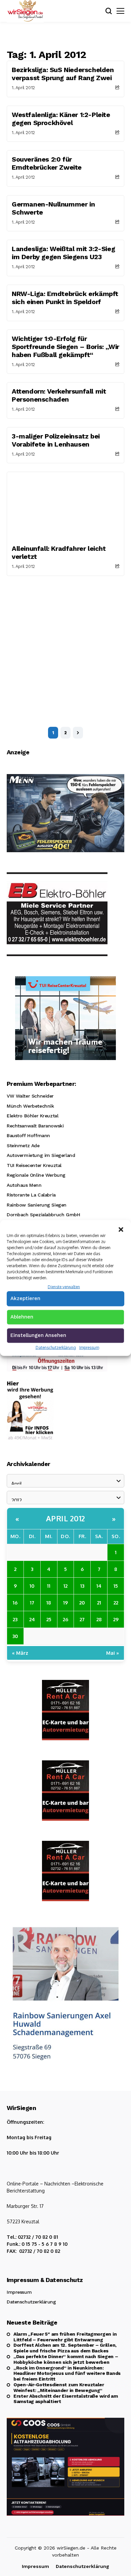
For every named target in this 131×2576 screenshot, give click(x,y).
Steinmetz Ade (23, 1146)
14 (99, 1586)
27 (82, 1619)
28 (99, 1619)
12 (65, 1586)
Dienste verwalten (64, 1287)
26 (65, 1619)
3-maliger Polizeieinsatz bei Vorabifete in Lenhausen (56, 440)
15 (116, 1586)
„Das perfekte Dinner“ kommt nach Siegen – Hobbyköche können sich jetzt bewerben (66, 2359)
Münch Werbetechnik (30, 1106)
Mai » (113, 1653)
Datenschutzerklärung (56, 1347)
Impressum (89, 1347)
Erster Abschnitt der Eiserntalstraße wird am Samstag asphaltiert (66, 2399)
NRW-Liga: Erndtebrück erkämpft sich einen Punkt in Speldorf (65, 298)
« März (20, 1653)
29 (116, 1619)
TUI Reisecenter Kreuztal (34, 1165)
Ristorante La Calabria (31, 1195)
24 (32, 1619)
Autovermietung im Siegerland (41, 1155)
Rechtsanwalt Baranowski (35, 1126)
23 (15, 1619)
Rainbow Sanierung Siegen (37, 1205)
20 (82, 1602)
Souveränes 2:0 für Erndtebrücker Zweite (47, 163)
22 (116, 1602)
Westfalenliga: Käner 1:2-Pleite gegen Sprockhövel (61, 119)
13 (82, 1586)
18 (49, 1602)
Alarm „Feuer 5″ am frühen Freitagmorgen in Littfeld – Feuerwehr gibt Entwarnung (65, 2337)
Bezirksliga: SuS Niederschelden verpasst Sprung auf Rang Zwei (63, 74)
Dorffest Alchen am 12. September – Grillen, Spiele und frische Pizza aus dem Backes (65, 2348)
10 (32, 1586)
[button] (121, 1229)
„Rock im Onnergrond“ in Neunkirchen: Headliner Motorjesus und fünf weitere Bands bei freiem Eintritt (67, 2374)
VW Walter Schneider (30, 1096)
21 (99, 1602)
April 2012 (66, 1518)
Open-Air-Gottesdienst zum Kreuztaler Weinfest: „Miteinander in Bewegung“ (59, 2387)
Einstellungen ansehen (38, 1335)
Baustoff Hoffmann (28, 1135)
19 (65, 1602)
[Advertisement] (65, 645)
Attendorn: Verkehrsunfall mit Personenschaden (59, 395)
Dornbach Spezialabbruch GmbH (43, 1215)
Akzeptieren (25, 1298)
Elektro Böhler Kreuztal (32, 1116)
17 (32, 1602)
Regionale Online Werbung (36, 1175)
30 (15, 1636)
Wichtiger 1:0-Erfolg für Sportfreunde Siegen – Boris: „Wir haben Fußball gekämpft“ (65, 347)
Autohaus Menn (24, 1185)
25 (49, 1619)
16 (15, 1602)
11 (49, 1586)
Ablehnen (22, 1316)
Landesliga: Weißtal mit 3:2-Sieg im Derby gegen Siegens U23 (63, 253)
